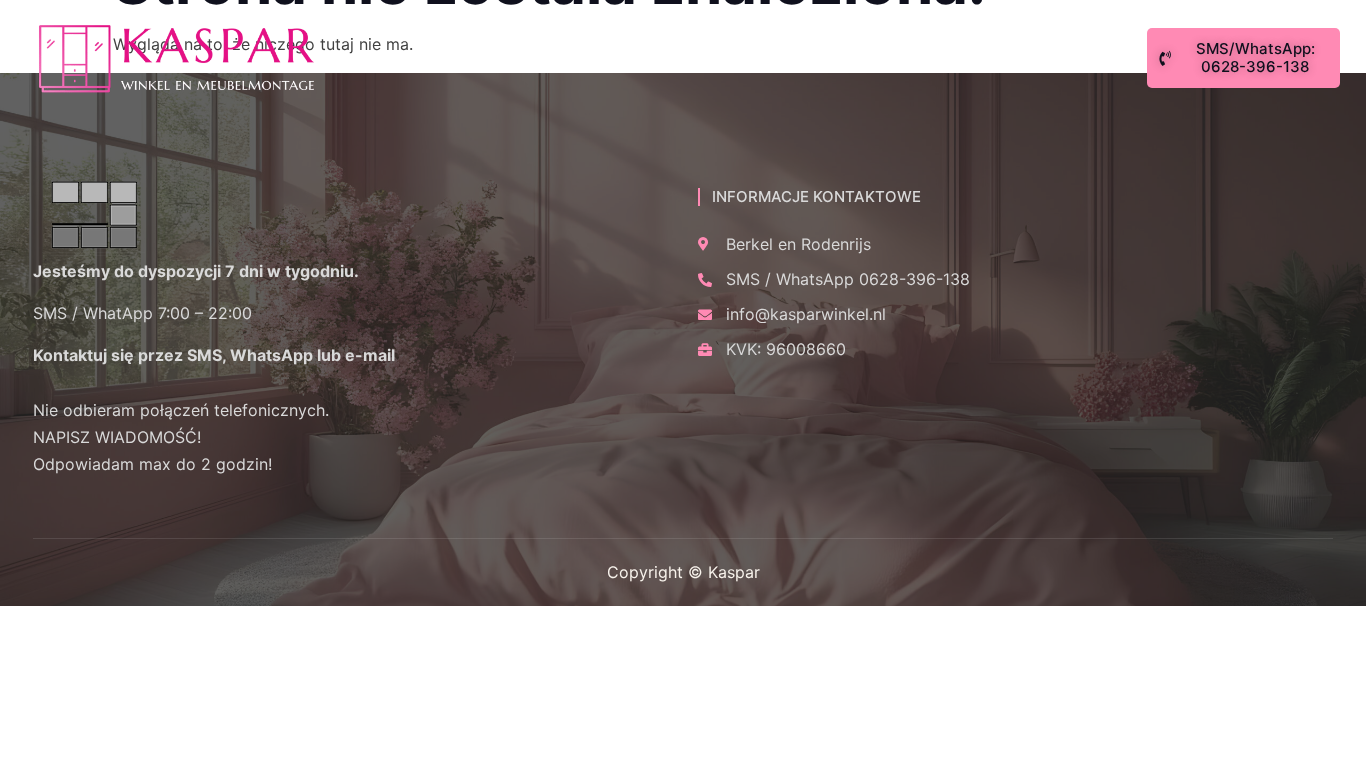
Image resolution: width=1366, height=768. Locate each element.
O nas (407, 58)
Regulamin (612, 58)
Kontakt (923, 58)
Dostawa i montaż (773, 58)
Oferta (500, 58)
